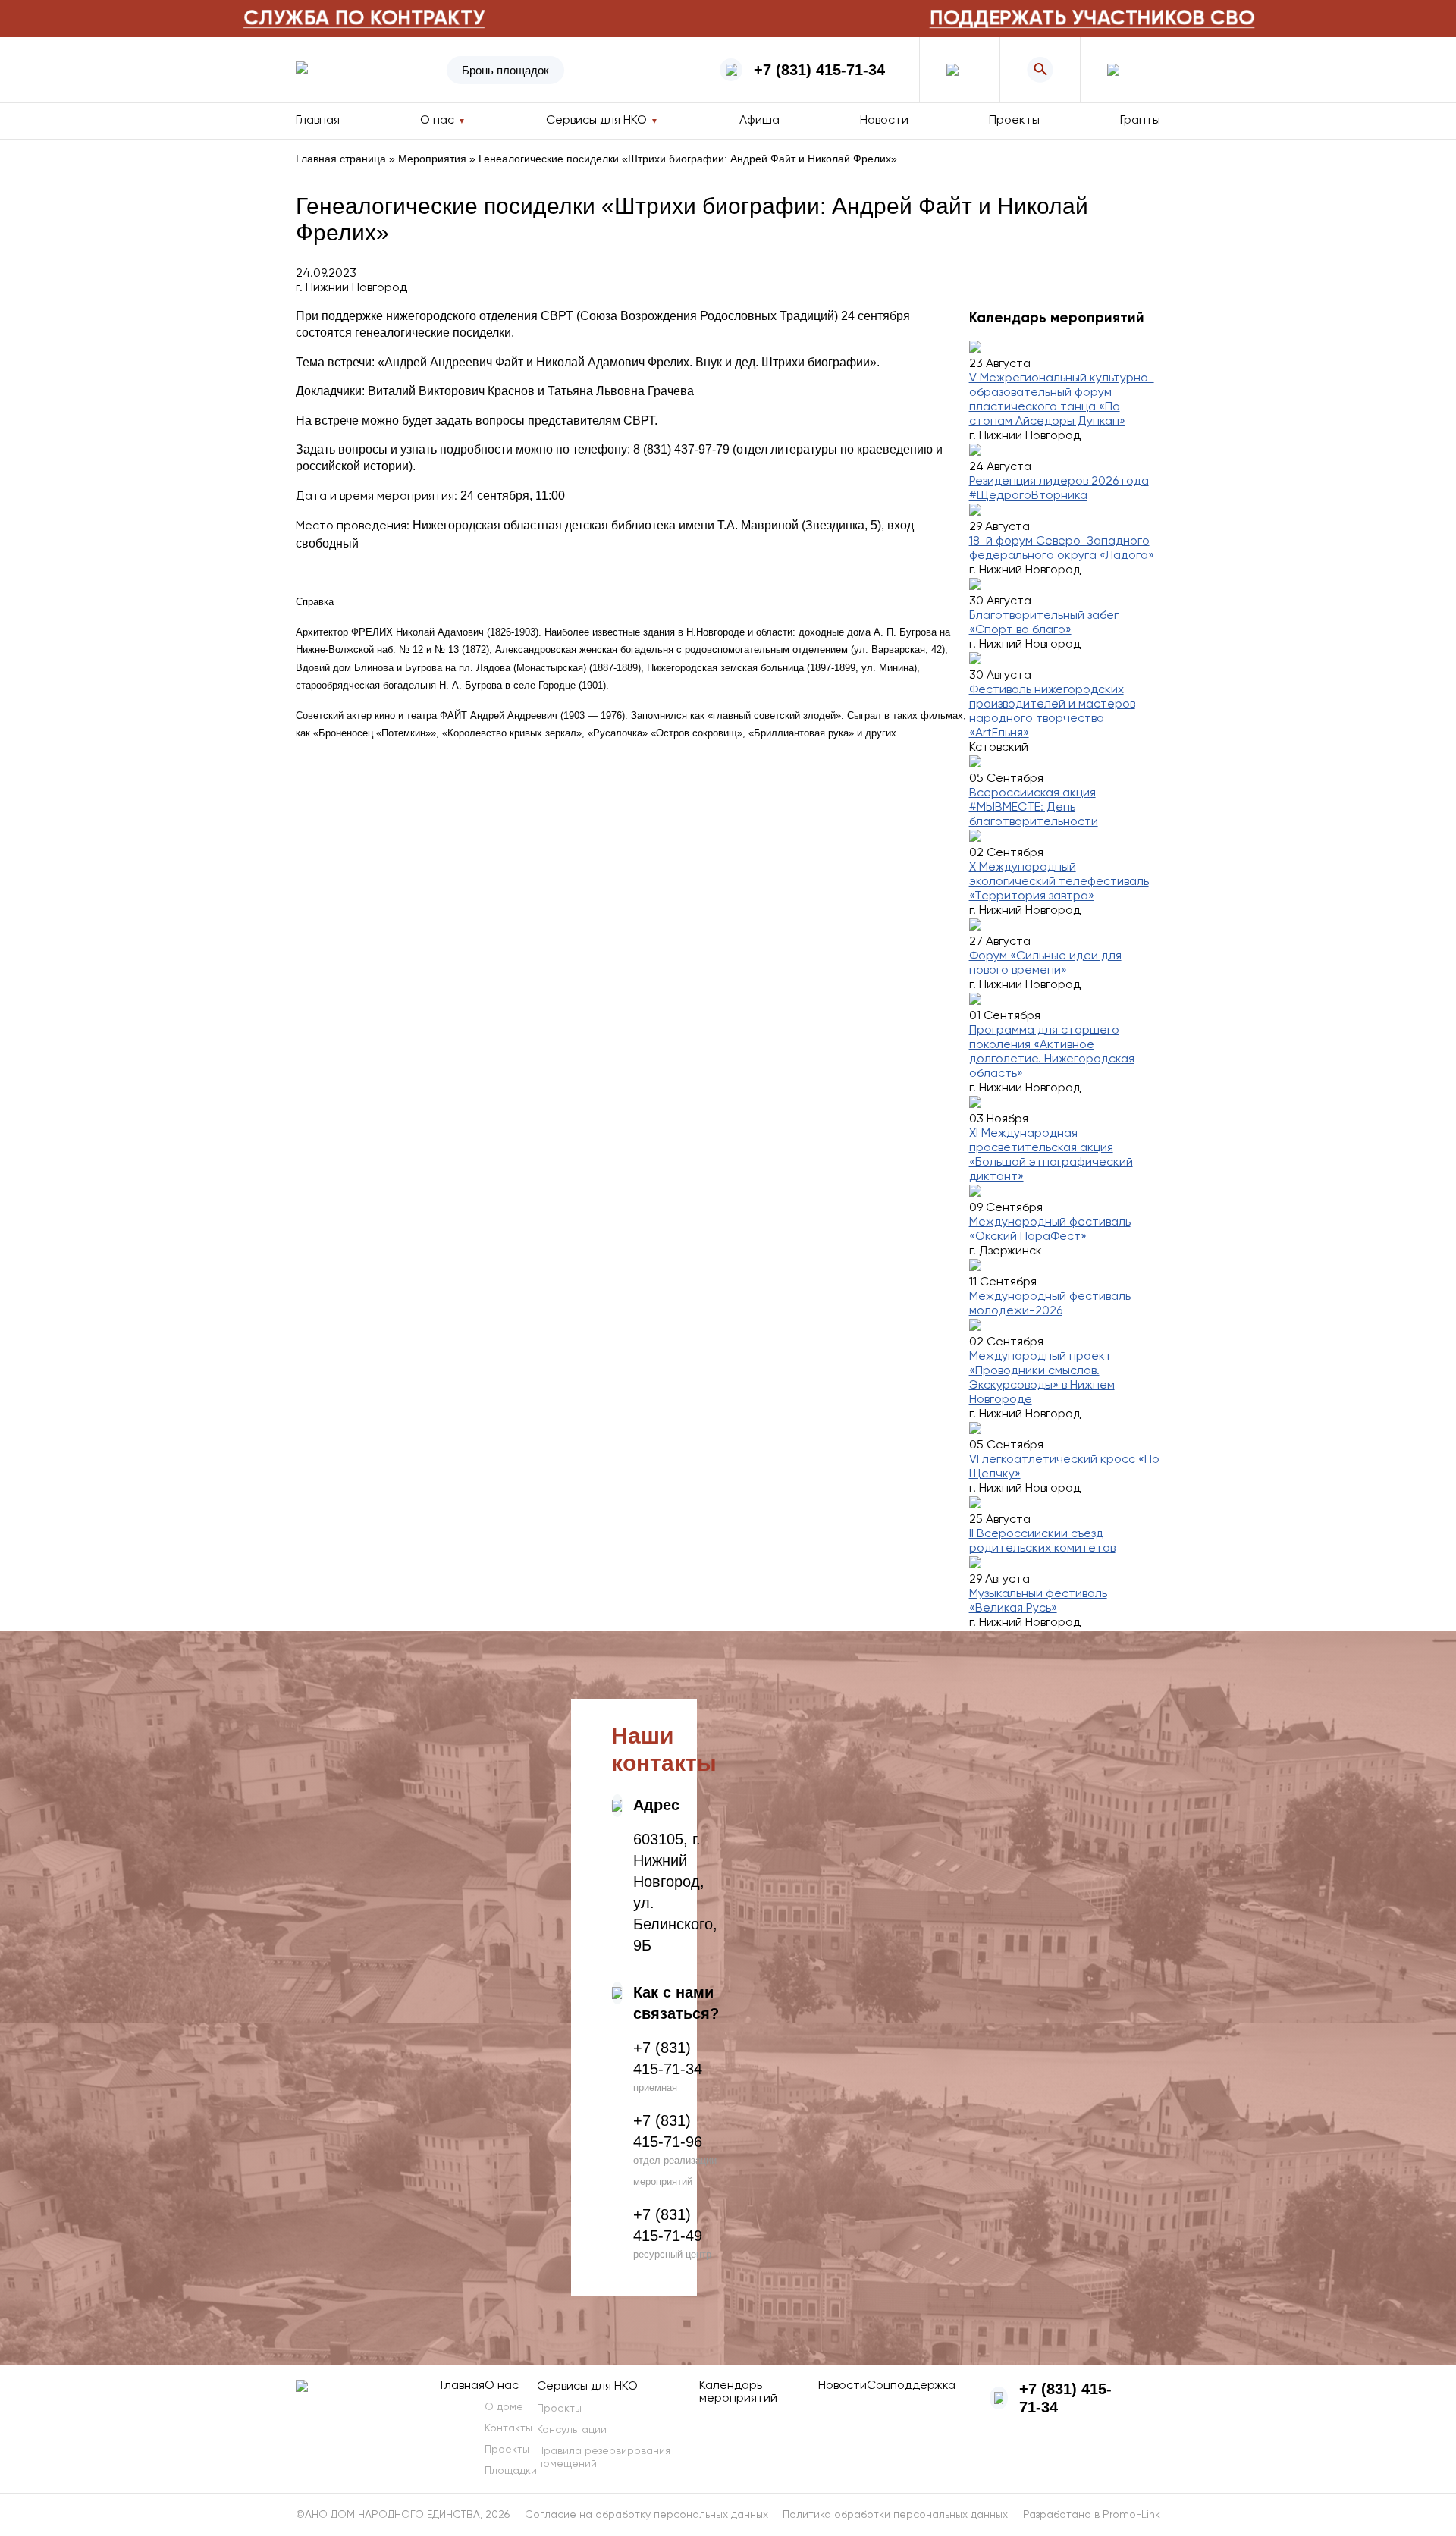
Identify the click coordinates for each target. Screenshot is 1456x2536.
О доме (504, 2407)
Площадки (511, 2471)
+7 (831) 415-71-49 (668, 2225)
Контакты (508, 2428)
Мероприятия (432, 158)
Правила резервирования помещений (604, 2458)
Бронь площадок (505, 70)
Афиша (759, 121)
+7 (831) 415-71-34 (819, 70)
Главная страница (341, 158)
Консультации (572, 2430)
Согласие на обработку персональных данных (646, 2515)
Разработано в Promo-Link (1092, 2515)
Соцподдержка (911, 2386)
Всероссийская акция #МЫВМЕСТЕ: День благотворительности (1034, 808)
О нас (502, 2386)
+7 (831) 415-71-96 (668, 2131)
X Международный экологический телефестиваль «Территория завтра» (1059, 882)
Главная (318, 121)
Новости (884, 121)
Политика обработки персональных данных (895, 2515)
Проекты (1014, 121)
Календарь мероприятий (738, 2392)
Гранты (1140, 121)
